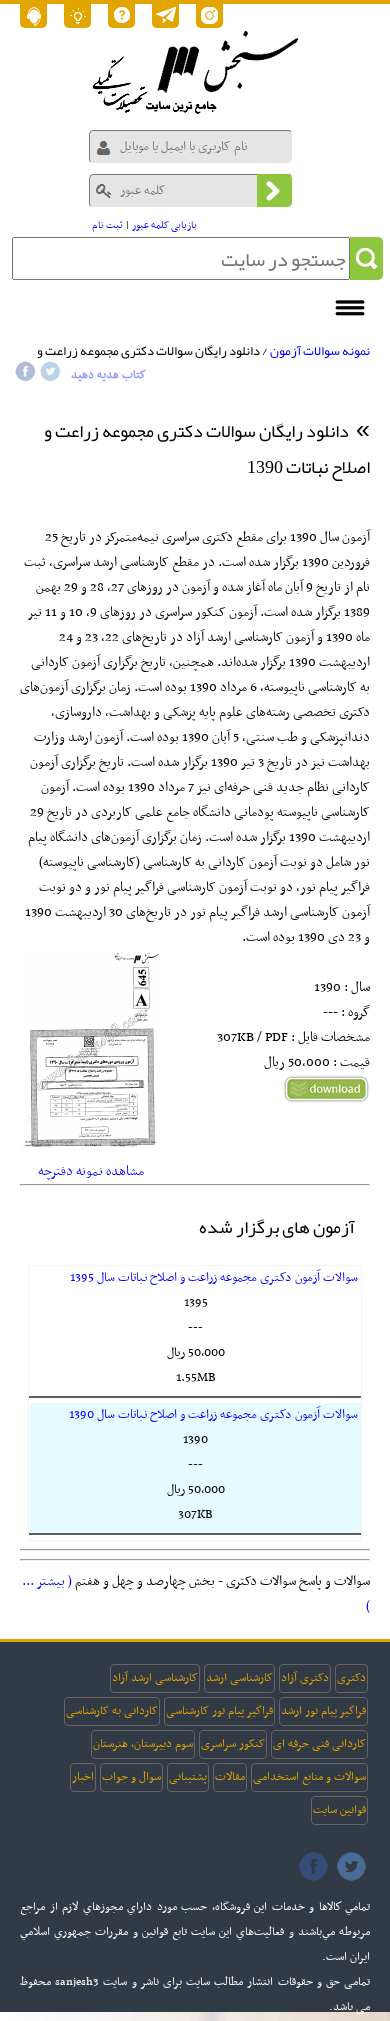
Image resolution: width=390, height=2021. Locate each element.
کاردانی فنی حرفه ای (319, 1744)
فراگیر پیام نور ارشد (323, 1711)
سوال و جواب (131, 1777)
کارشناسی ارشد (239, 1678)
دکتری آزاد (305, 1678)
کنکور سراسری (233, 1744)
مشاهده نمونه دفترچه (91, 1171)
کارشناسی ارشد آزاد (155, 1678)
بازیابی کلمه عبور (164, 225)
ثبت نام (107, 225)
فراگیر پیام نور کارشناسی (219, 1711)
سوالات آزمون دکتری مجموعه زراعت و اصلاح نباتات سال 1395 (214, 1278)
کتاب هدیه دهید (108, 375)
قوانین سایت (339, 1810)
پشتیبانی (188, 1777)
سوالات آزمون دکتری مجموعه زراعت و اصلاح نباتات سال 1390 (213, 1415)
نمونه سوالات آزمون (320, 351)
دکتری (351, 1678)
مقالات (230, 1777)
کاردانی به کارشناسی (112, 1711)
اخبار (83, 1777)
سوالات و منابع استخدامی (309, 1777)
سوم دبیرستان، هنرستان (143, 1744)
